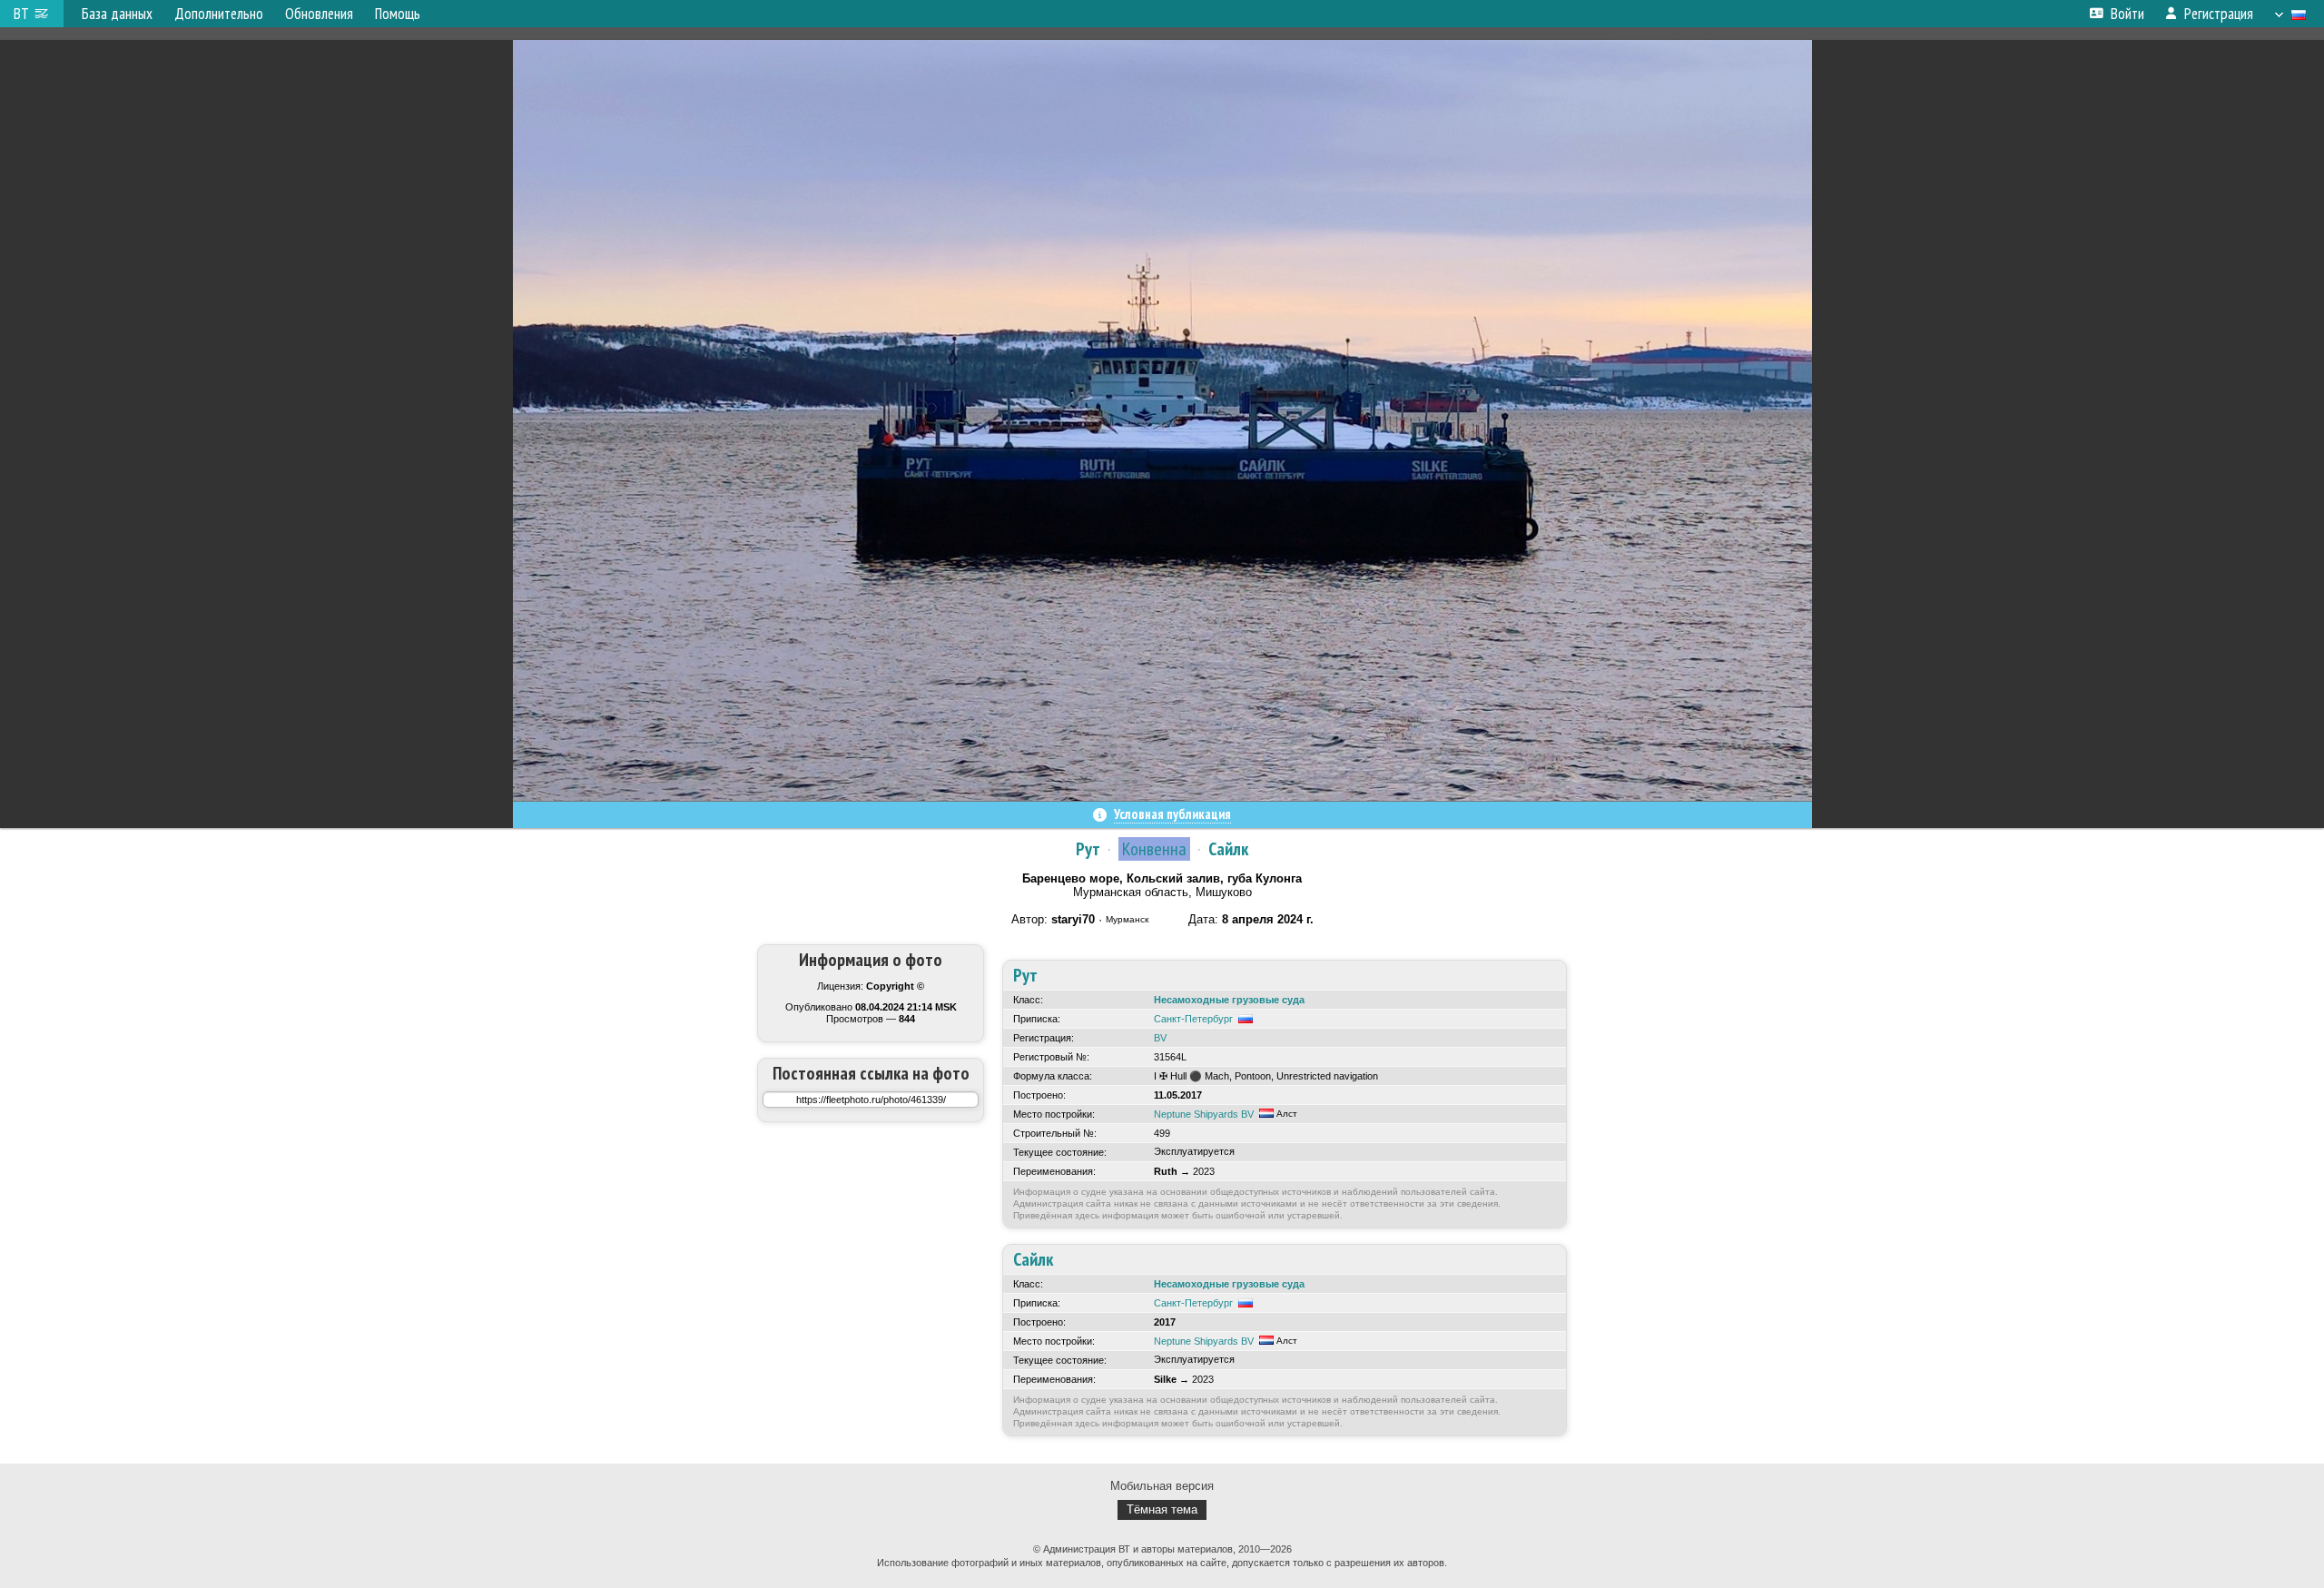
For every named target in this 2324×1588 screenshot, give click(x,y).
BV (1160, 1038)
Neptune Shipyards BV (1204, 1114)
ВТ (21, 14)
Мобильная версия (1162, 1486)
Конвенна (1154, 849)
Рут (1088, 849)
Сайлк (1228, 849)
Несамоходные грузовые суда (1229, 1000)
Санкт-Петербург (1193, 1019)
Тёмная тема (1162, 1509)
